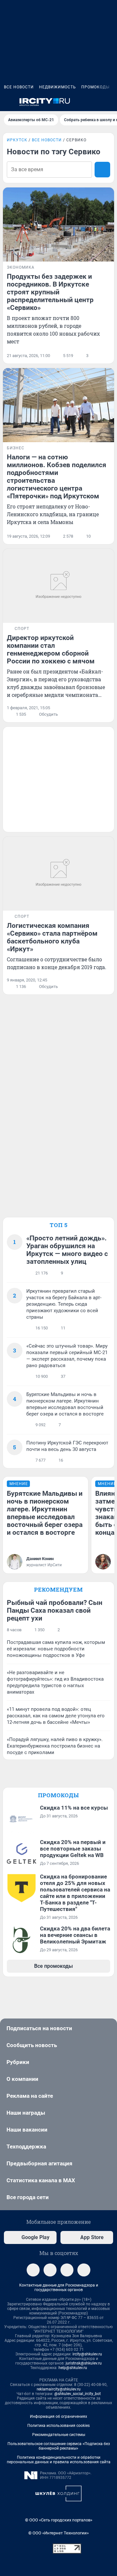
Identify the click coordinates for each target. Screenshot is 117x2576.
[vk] (50, 2270)
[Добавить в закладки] (106, 356)
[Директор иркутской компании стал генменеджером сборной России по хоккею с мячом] (58, 586)
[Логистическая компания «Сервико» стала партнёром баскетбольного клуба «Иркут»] (58, 874)
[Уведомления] (94, 102)
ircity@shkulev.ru (87, 2354)
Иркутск (17, 140)
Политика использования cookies (58, 2426)
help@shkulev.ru (73, 2368)
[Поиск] (78, 102)
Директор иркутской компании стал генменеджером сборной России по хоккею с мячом (51, 649)
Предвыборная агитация (39, 2163)
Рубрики (18, 2062)
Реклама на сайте (30, 2096)
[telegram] (33, 2270)
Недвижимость (58, 87)
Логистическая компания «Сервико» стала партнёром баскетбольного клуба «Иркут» (52, 937)
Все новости (19, 87)
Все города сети (28, 2197)
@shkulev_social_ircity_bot (78, 2394)
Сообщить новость (32, 2045)
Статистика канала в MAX (41, 2180)
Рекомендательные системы (59, 2435)
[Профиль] (109, 102)
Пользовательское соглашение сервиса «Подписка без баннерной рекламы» (59, 2446)
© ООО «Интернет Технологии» (58, 2533)
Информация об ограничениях (58, 2416)
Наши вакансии (27, 2130)
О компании (22, 2079)
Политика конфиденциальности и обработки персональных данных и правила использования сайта (59, 2460)
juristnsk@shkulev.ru (84, 2363)
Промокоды (95, 87)
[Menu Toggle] (8, 102)
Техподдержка (26, 2147)
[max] (67, 2270)
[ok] (84, 2270)
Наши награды (26, 2113)
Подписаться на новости (39, 2028)
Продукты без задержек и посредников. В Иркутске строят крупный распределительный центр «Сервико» (50, 292)
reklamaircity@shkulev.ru (59, 2389)
